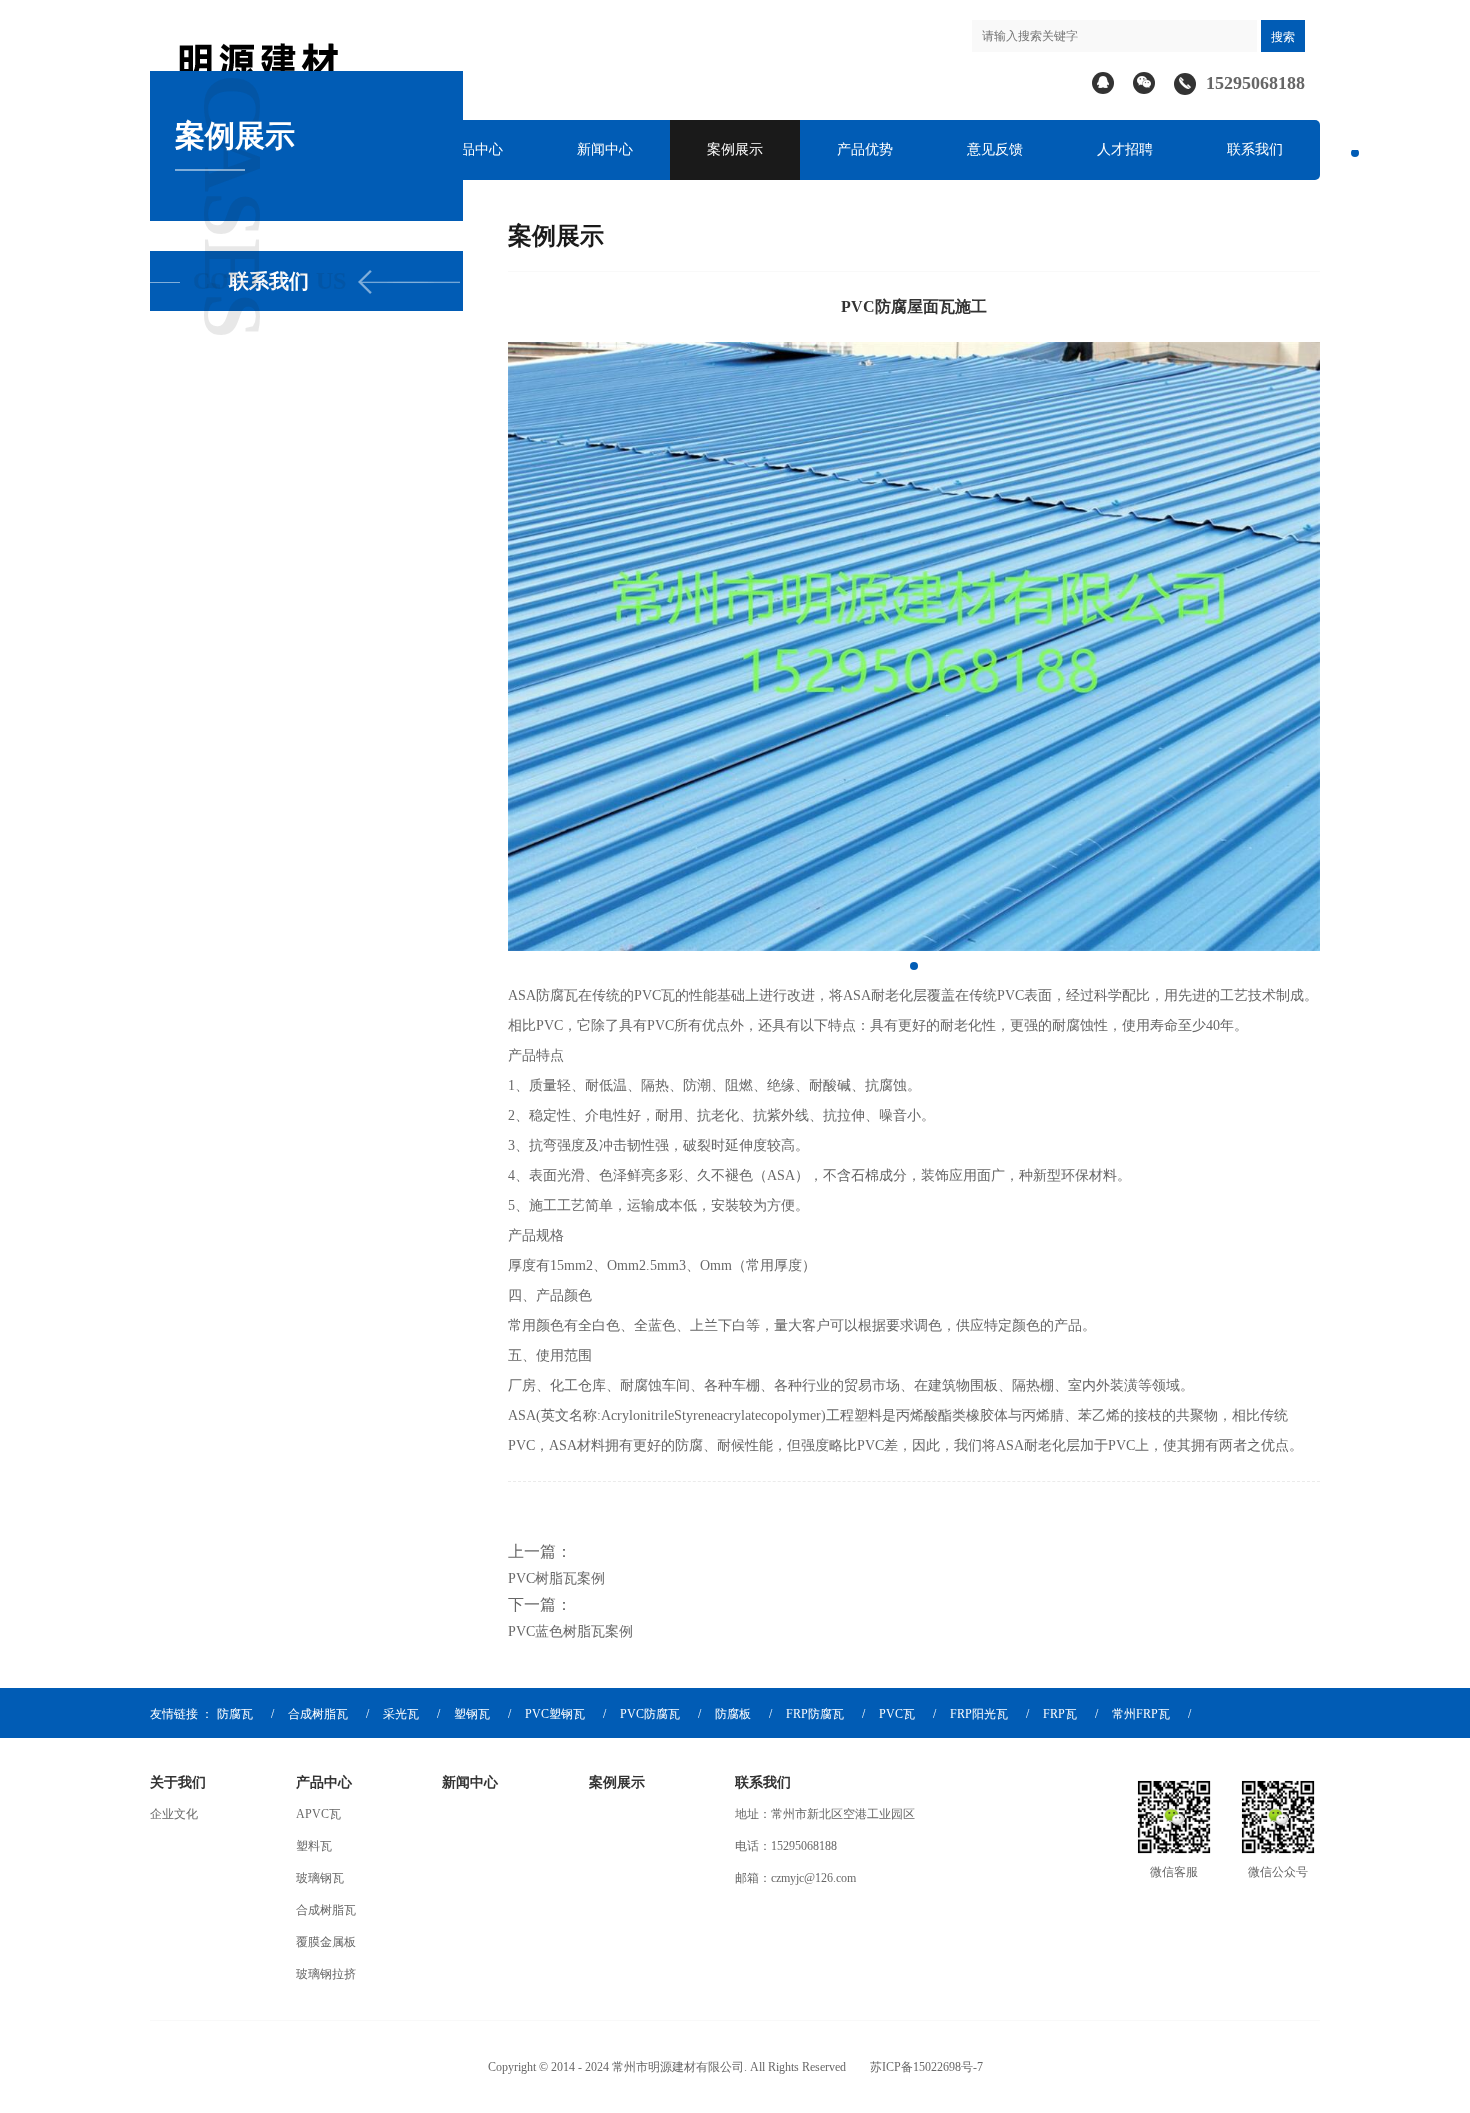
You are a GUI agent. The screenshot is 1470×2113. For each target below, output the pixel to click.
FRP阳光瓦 (979, 1714)
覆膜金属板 (326, 1942)
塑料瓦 (314, 1846)
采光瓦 (401, 1714)
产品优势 (865, 149)
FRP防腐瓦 (815, 1714)
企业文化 (174, 1814)
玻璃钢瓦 (320, 1878)
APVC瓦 (318, 1814)
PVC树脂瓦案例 (556, 1578)
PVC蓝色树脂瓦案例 (570, 1631)
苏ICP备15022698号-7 (926, 2067)
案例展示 (735, 149)
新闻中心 (605, 149)
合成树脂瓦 (318, 1714)
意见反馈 (995, 149)
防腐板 (733, 1714)
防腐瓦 (235, 1714)
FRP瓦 (1060, 1714)
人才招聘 (1125, 149)
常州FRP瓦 (1141, 1714)
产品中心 (475, 149)
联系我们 (1255, 149)
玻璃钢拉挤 (326, 1974)
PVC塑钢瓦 (555, 1714)
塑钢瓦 (472, 1714)
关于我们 (178, 1782)
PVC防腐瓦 (650, 1714)
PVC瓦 (897, 1714)
